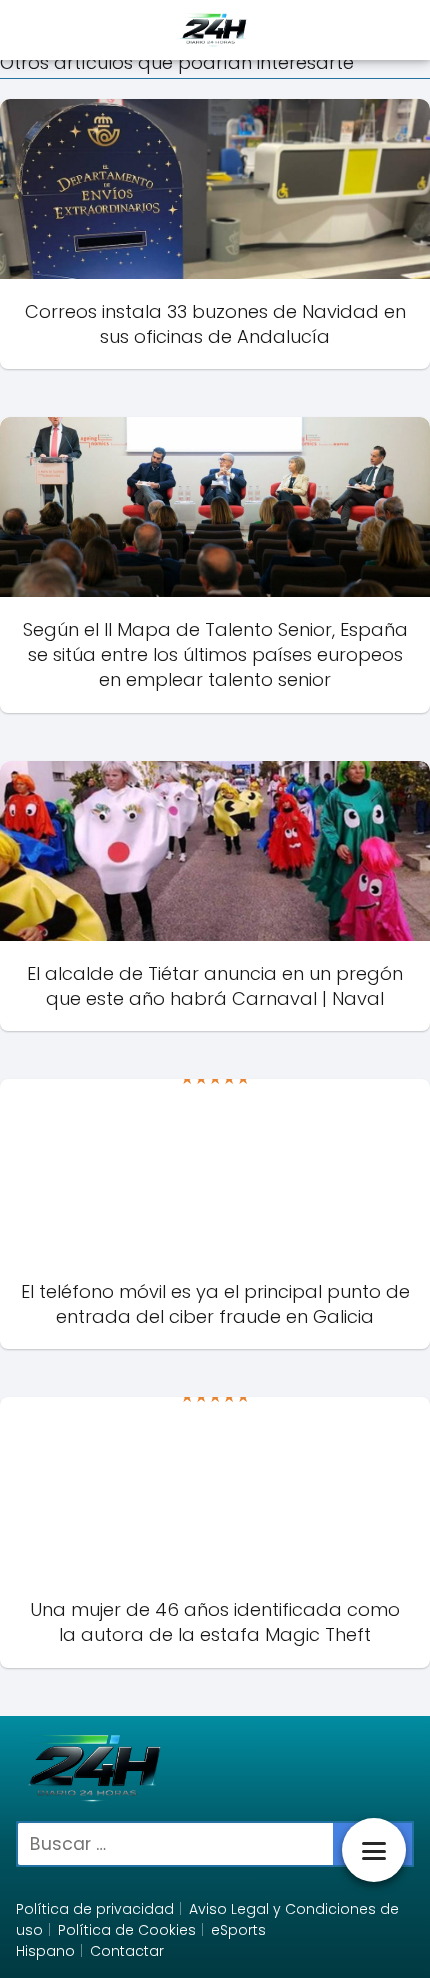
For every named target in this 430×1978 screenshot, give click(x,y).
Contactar (127, 1951)
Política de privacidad (95, 1909)
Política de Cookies (127, 1930)
